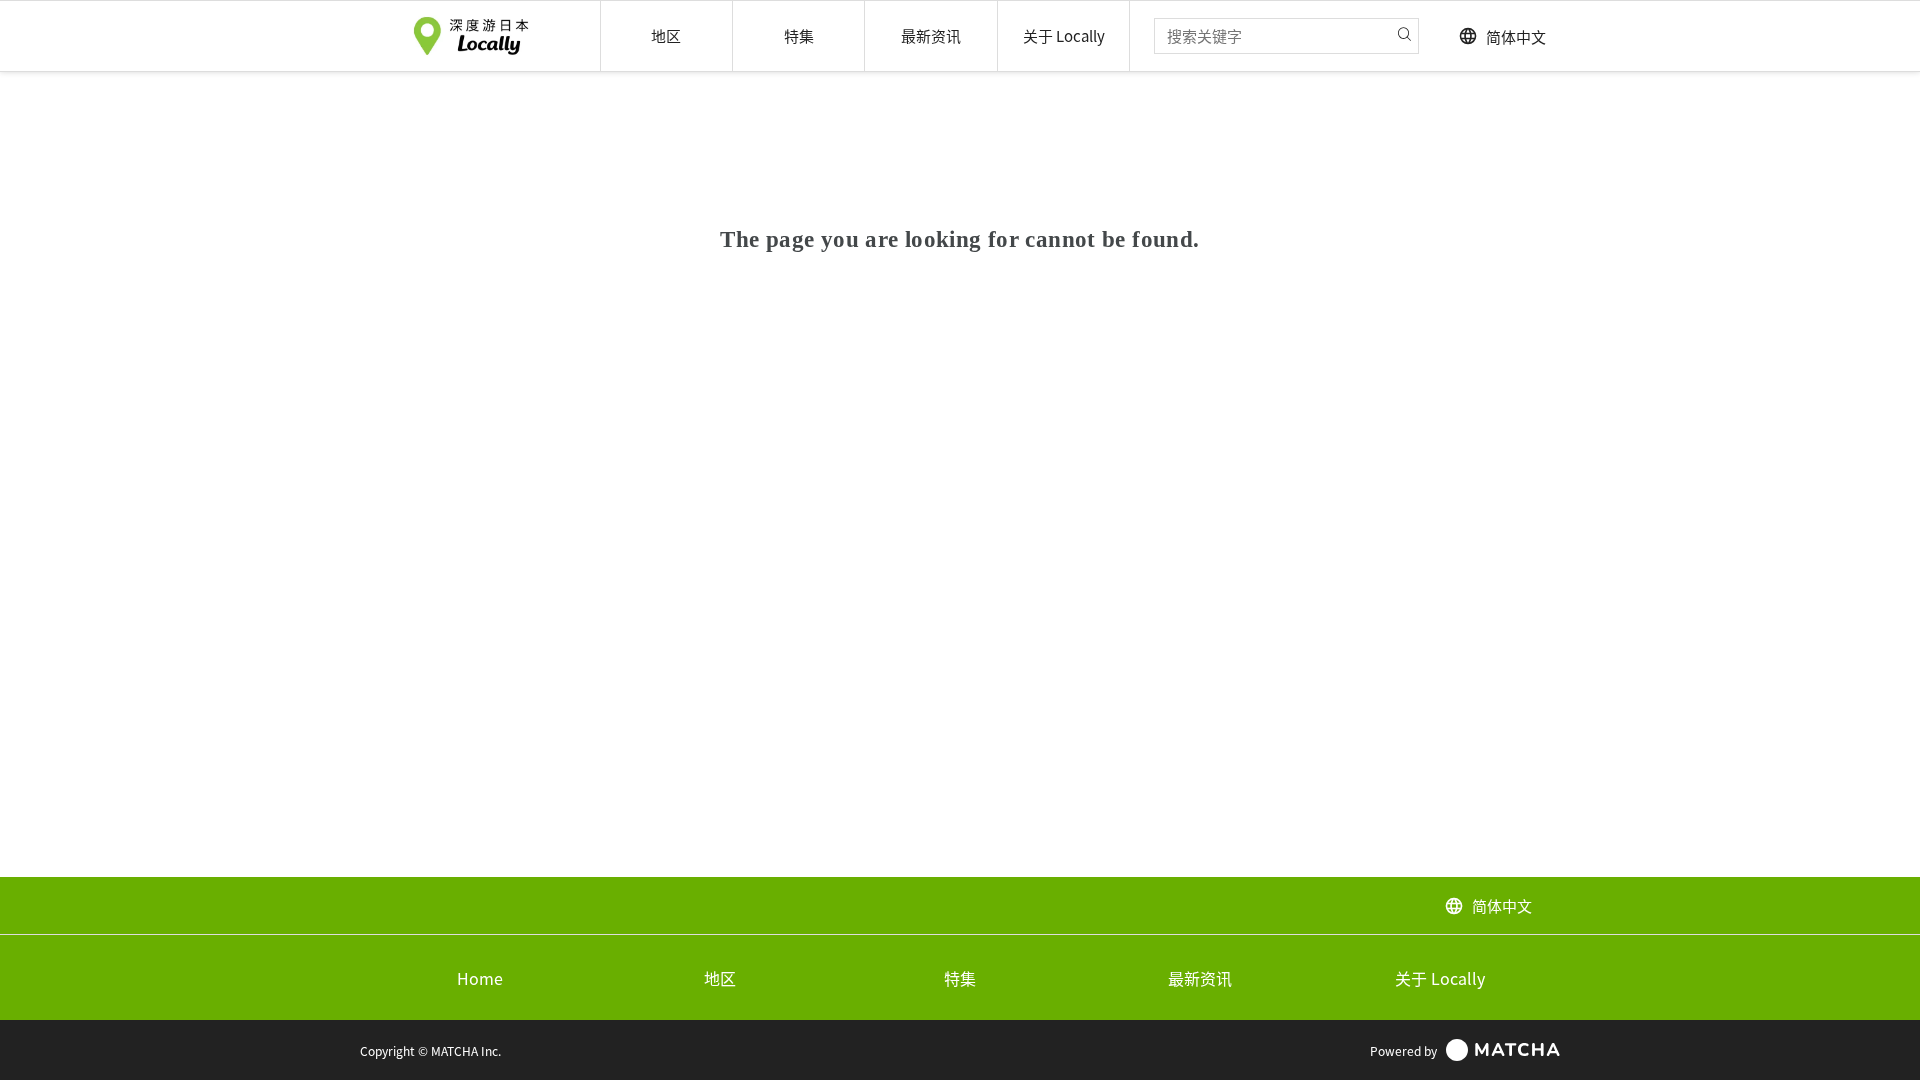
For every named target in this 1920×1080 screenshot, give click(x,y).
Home (480, 978)
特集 (960, 978)
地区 (720, 978)
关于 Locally (1440, 978)
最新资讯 (1200, 978)
